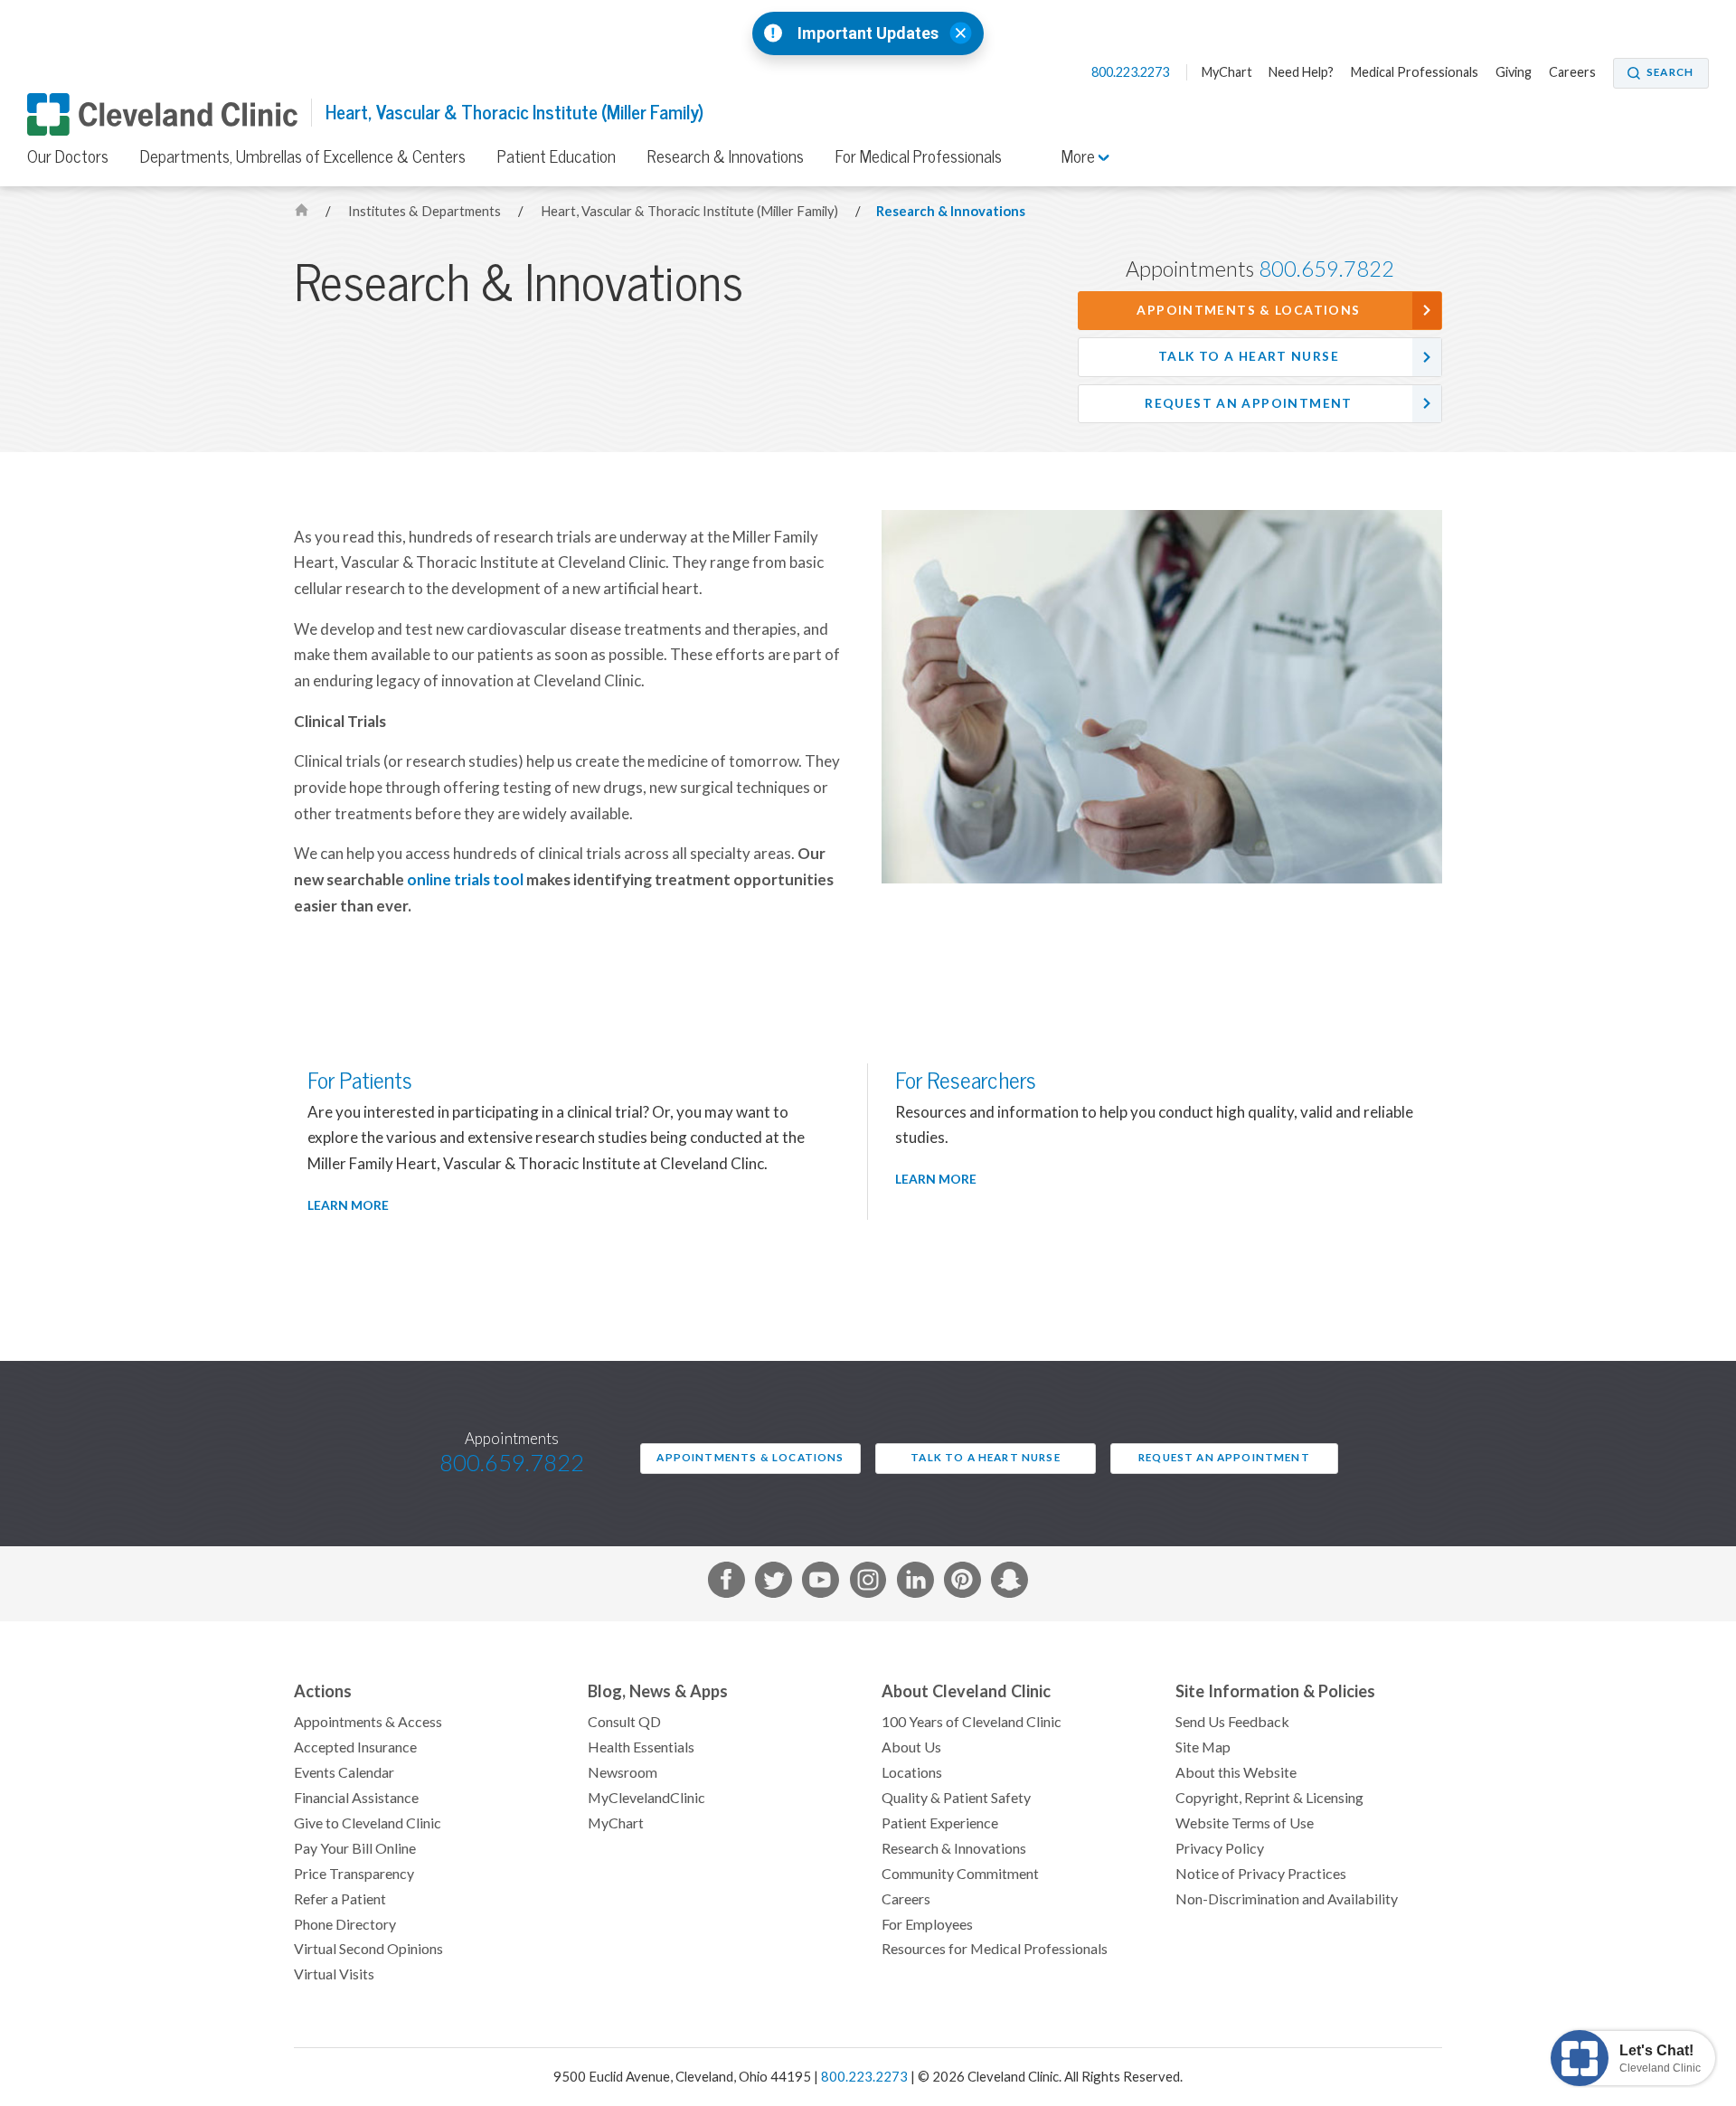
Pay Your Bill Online (355, 1848)
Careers (1572, 72)
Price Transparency (354, 1874)
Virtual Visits (334, 1974)
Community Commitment (960, 1874)
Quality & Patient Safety (956, 1798)
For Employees (927, 1924)
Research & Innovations (726, 156)
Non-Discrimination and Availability (1287, 1899)
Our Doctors (68, 156)
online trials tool (465, 880)
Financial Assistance (356, 1798)
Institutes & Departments (426, 211)
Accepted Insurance (355, 1747)
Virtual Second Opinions (368, 1949)
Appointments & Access (368, 1722)
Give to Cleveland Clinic (368, 1823)
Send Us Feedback (1232, 1722)
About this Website (1236, 1772)
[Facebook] (726, 1584)
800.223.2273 (1132, 72)
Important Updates (868, 33)
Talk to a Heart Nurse (1249, 356)
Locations (912, 1772)
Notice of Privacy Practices (1261, 1874)
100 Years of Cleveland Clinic (972, 1722)
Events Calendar (344, 1772)
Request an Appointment (1248, 403)
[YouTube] (821, 1584)
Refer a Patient (340, 1899)
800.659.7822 (1326, 269)
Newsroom (623, 1772)
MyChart (1227, 72)
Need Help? (1301, 72)
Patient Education (557, 156)
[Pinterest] (962, 1584)
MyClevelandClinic (646, 1798)
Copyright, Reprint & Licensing (1269, 1798)
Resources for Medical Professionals (995, 1949)
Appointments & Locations (1248, 310)
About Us (911, 1747)
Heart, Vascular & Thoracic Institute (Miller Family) (514, 113)
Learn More (348, 1205)
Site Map (1203, 1747)
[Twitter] (774, 1584)
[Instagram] (868, 1584)
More (1080, 156)
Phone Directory (345, 1924)
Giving (1514, 72)
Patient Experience (940, 1823)
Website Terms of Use (1245, 1823)
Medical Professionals (1415, 72)
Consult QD (624, 1722)
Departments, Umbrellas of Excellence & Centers (303, 156)
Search (1670, 72)
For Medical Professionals (919, 156)
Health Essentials (641, 1747)
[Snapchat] (1010, 1584)
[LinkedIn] (915, 1584)
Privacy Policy (1220, 1848)
